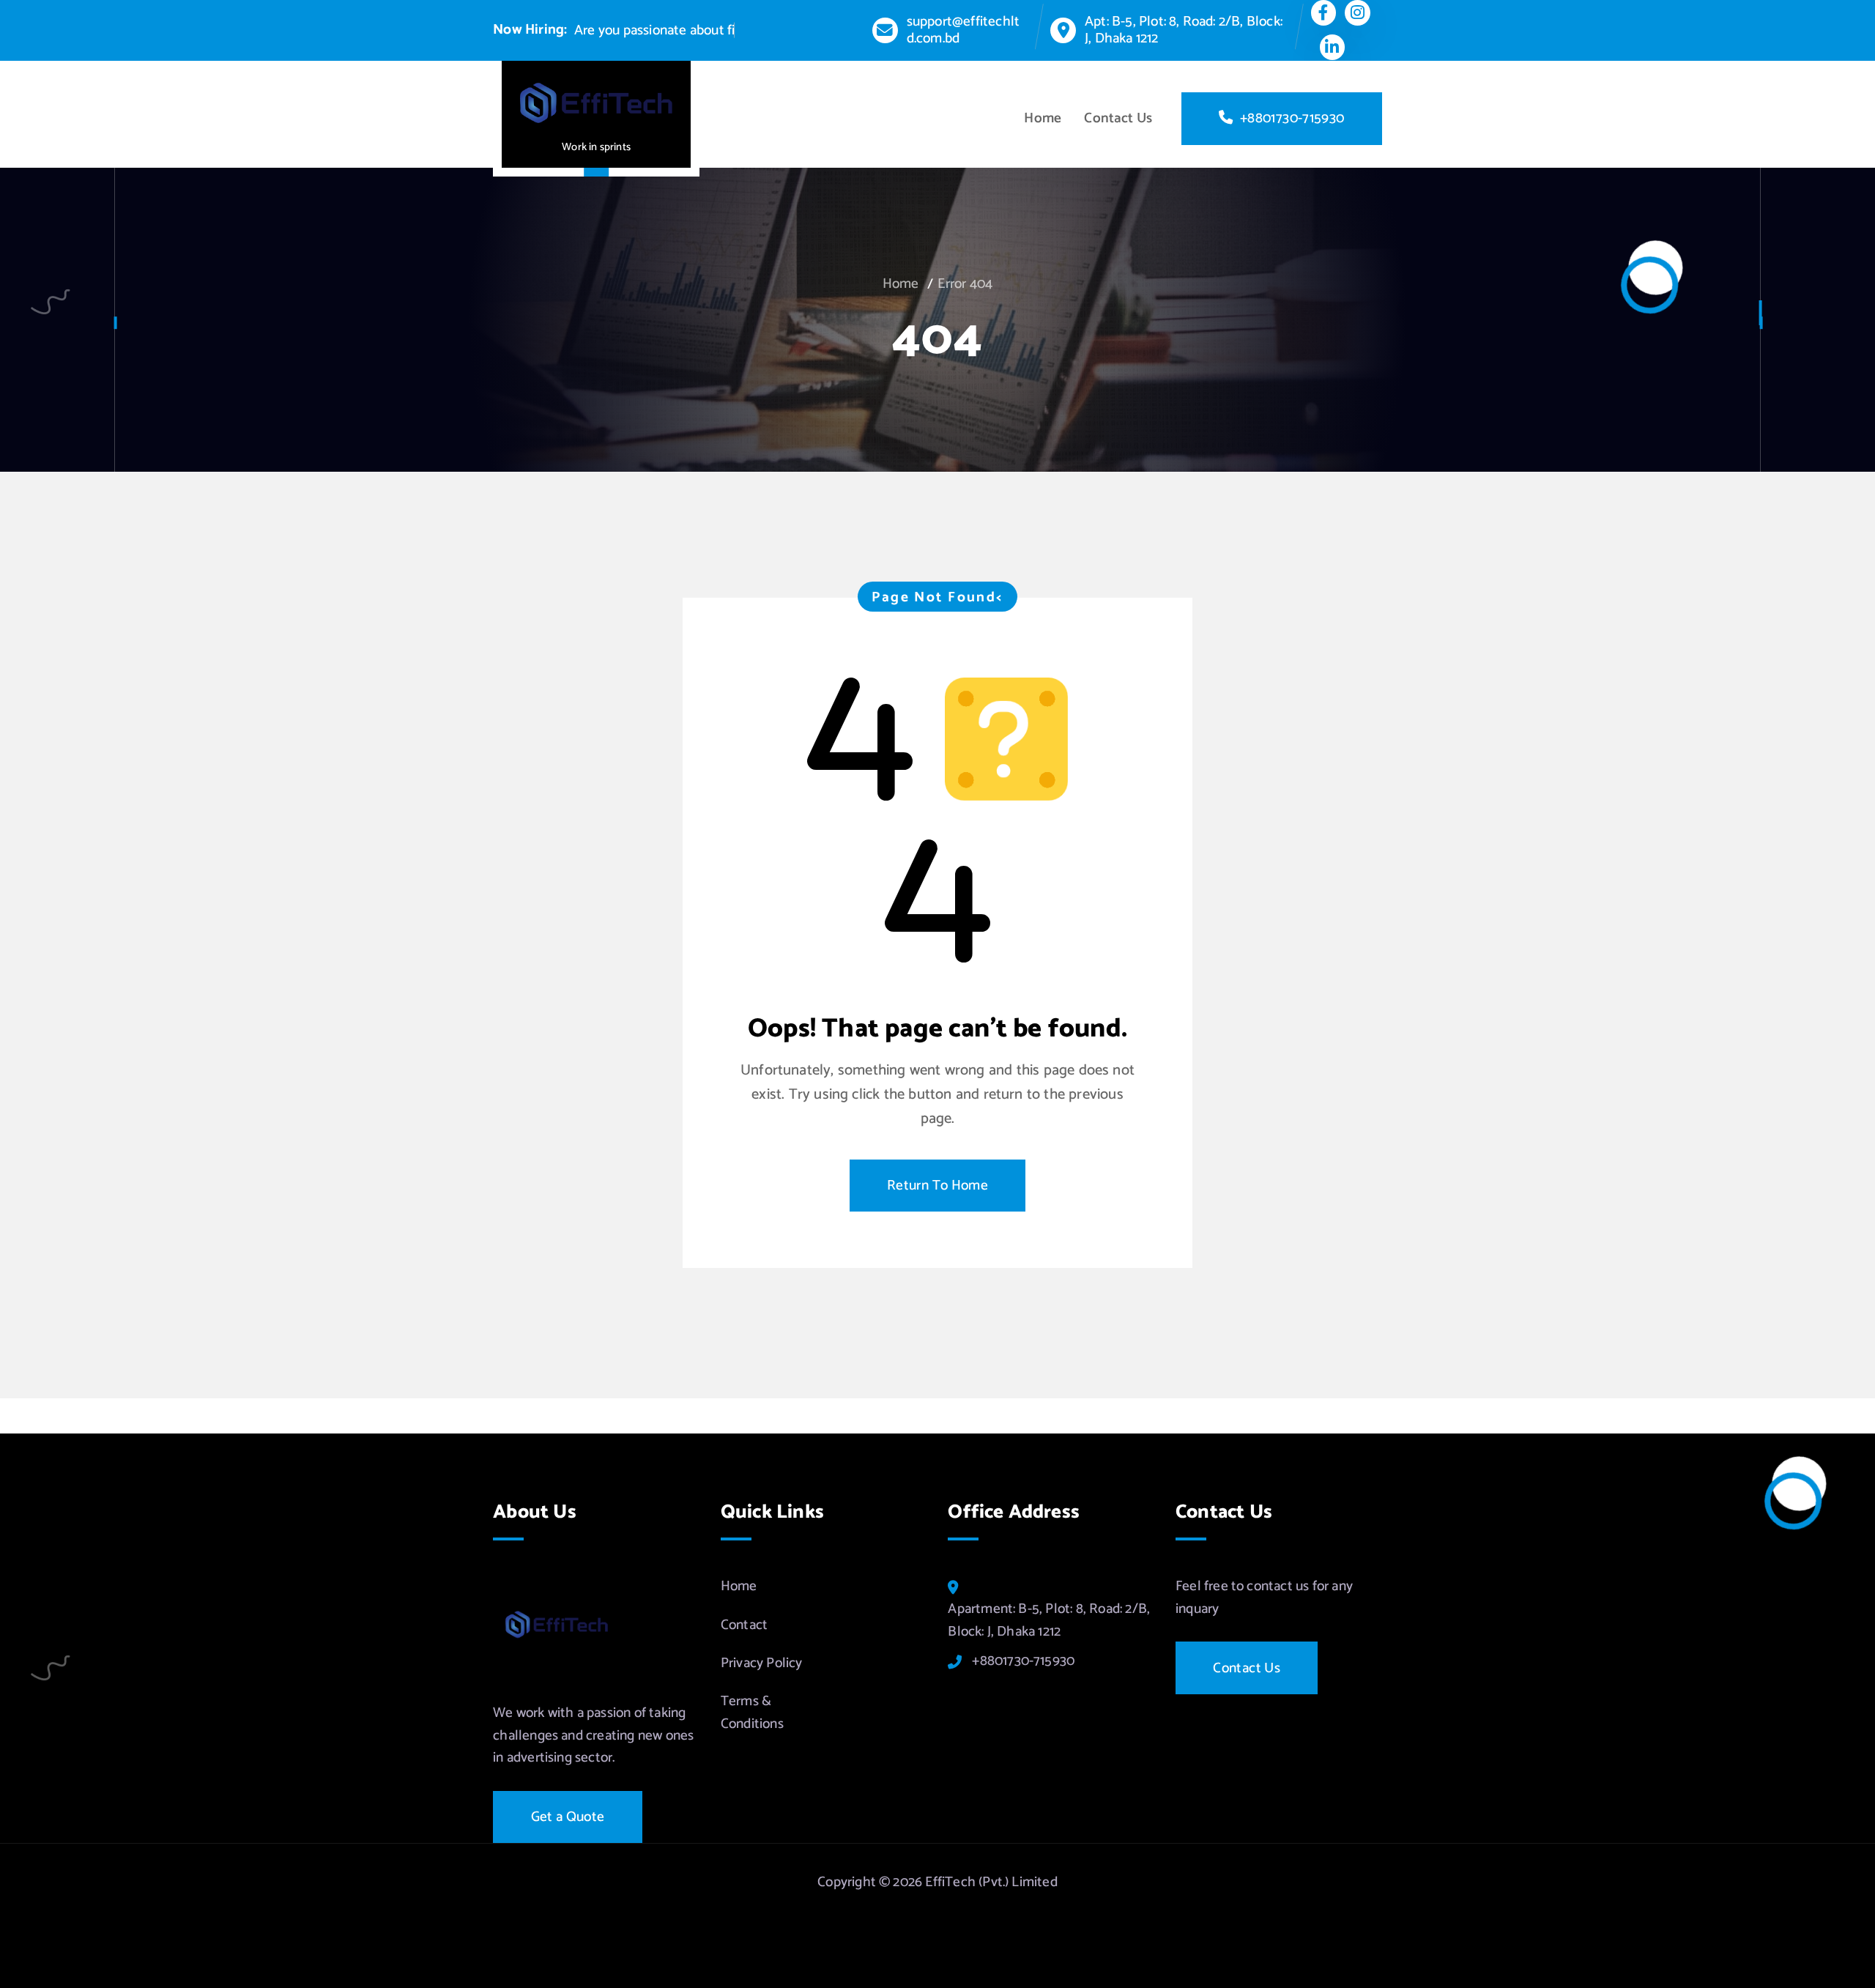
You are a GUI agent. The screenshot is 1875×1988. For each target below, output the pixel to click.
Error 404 (965, 284)
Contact (744, 1625)
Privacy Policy (762, 1663)
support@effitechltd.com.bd (963, 30)
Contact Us (1118, 118)
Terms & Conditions (752, 1713)
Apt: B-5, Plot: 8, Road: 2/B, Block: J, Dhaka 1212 (1184, 30)
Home (1043, 118)
